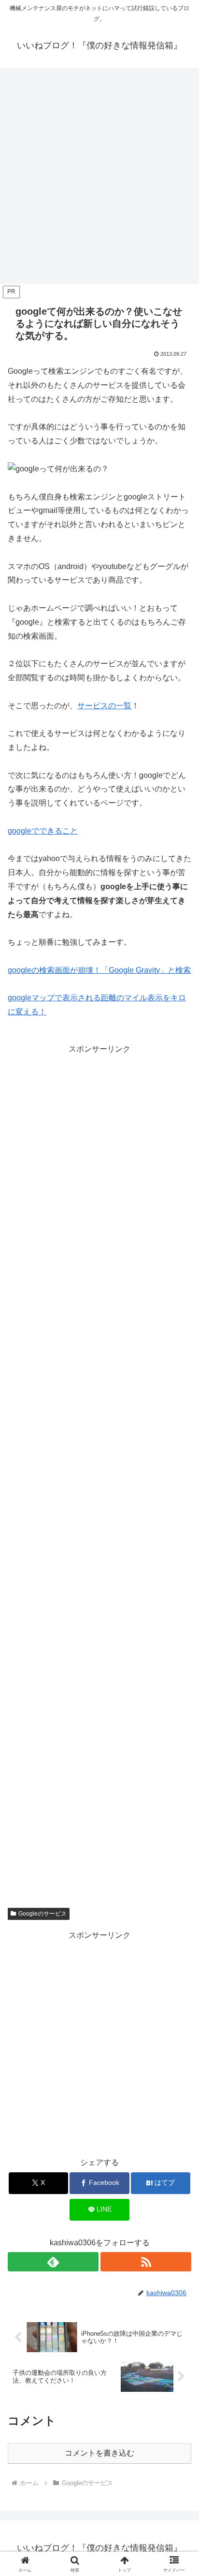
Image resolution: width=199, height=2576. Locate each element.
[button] (179, 1701)
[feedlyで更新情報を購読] (53, 2262)
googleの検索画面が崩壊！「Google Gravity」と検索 (99, 970)
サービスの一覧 (104, 706)
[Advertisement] (99, 179)
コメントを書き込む (99, 2453)
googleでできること (43, 831)
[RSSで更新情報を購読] (146, 2262)
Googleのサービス (43, 1914)
